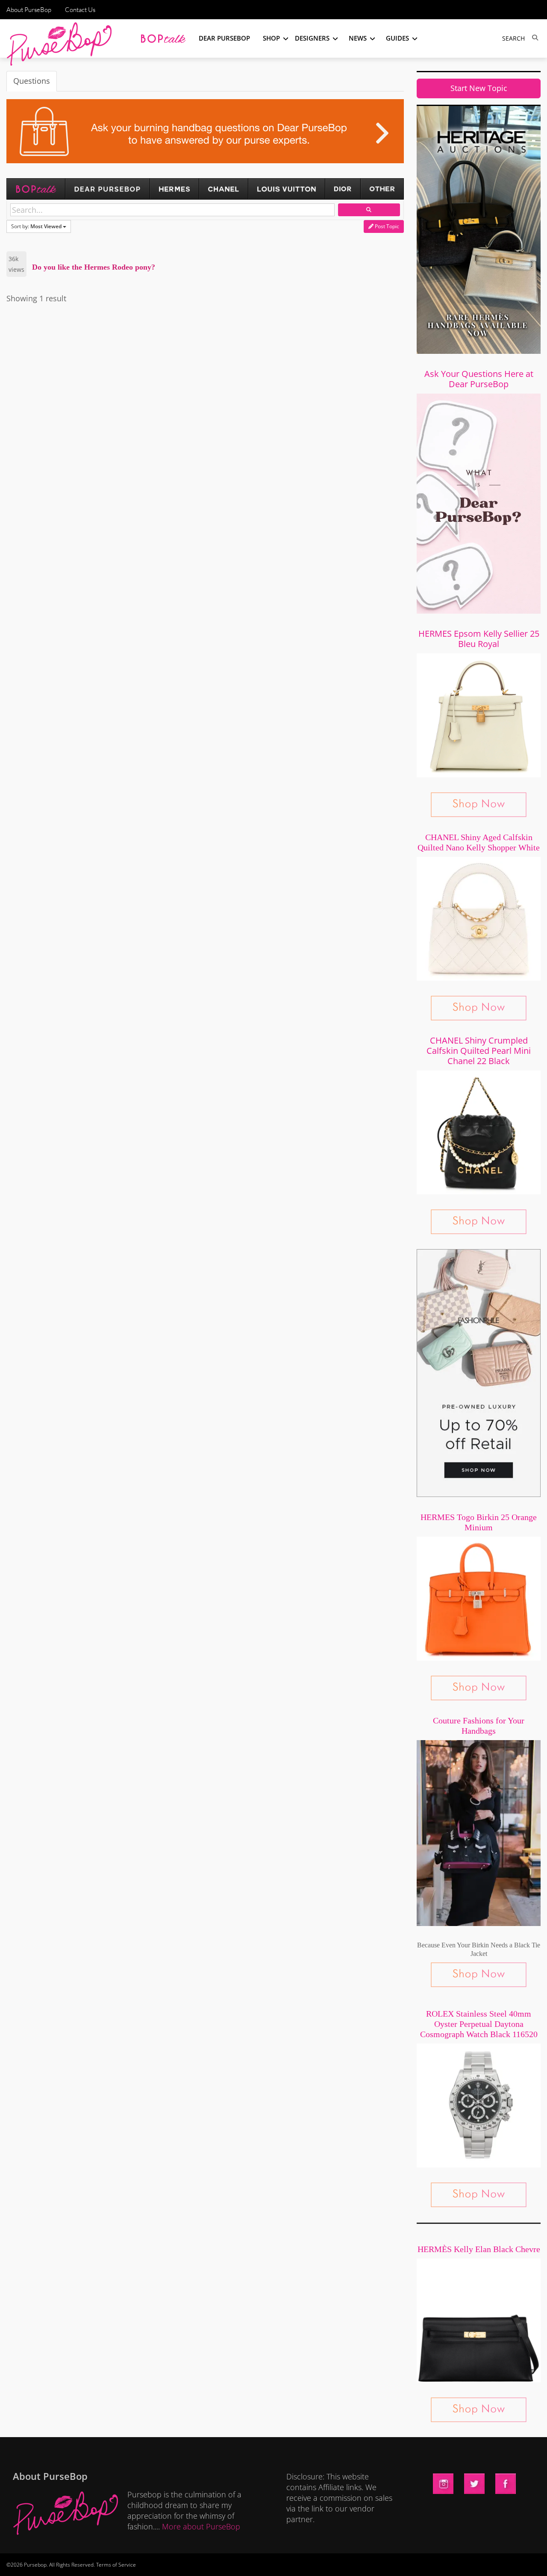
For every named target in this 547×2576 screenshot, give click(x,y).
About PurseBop (29, 10)
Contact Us (80, 10)
